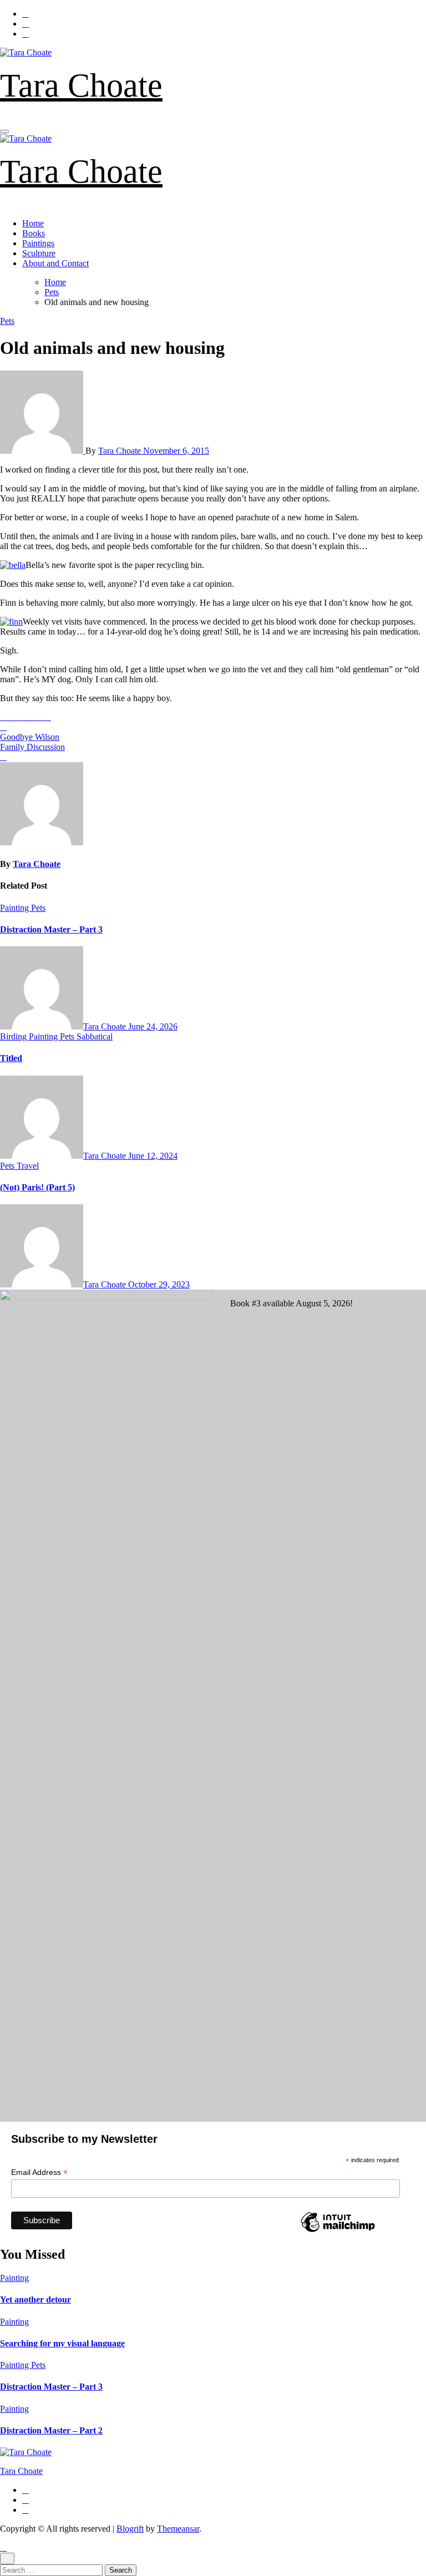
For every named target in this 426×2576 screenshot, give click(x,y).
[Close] (7, 2559)
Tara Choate (81, 85)
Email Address (39, 2172)
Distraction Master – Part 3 (51, 929)
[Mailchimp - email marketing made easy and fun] (338, 2232)
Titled (11, 1058)
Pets (7, 321)
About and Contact (55, 263)
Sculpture (39, 253)
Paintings (38, 243)
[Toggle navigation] (4, 131)
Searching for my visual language (62, 2343)
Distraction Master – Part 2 (51, 2430)
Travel (28, 1166)
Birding (14, 1036)
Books (34, 233)
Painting (16, 908)
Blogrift (130, 2529)
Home (33, 223)
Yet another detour (35, 2299)
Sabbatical (95, 1036)
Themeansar (178, 2529)
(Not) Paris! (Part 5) (37, 1187)
